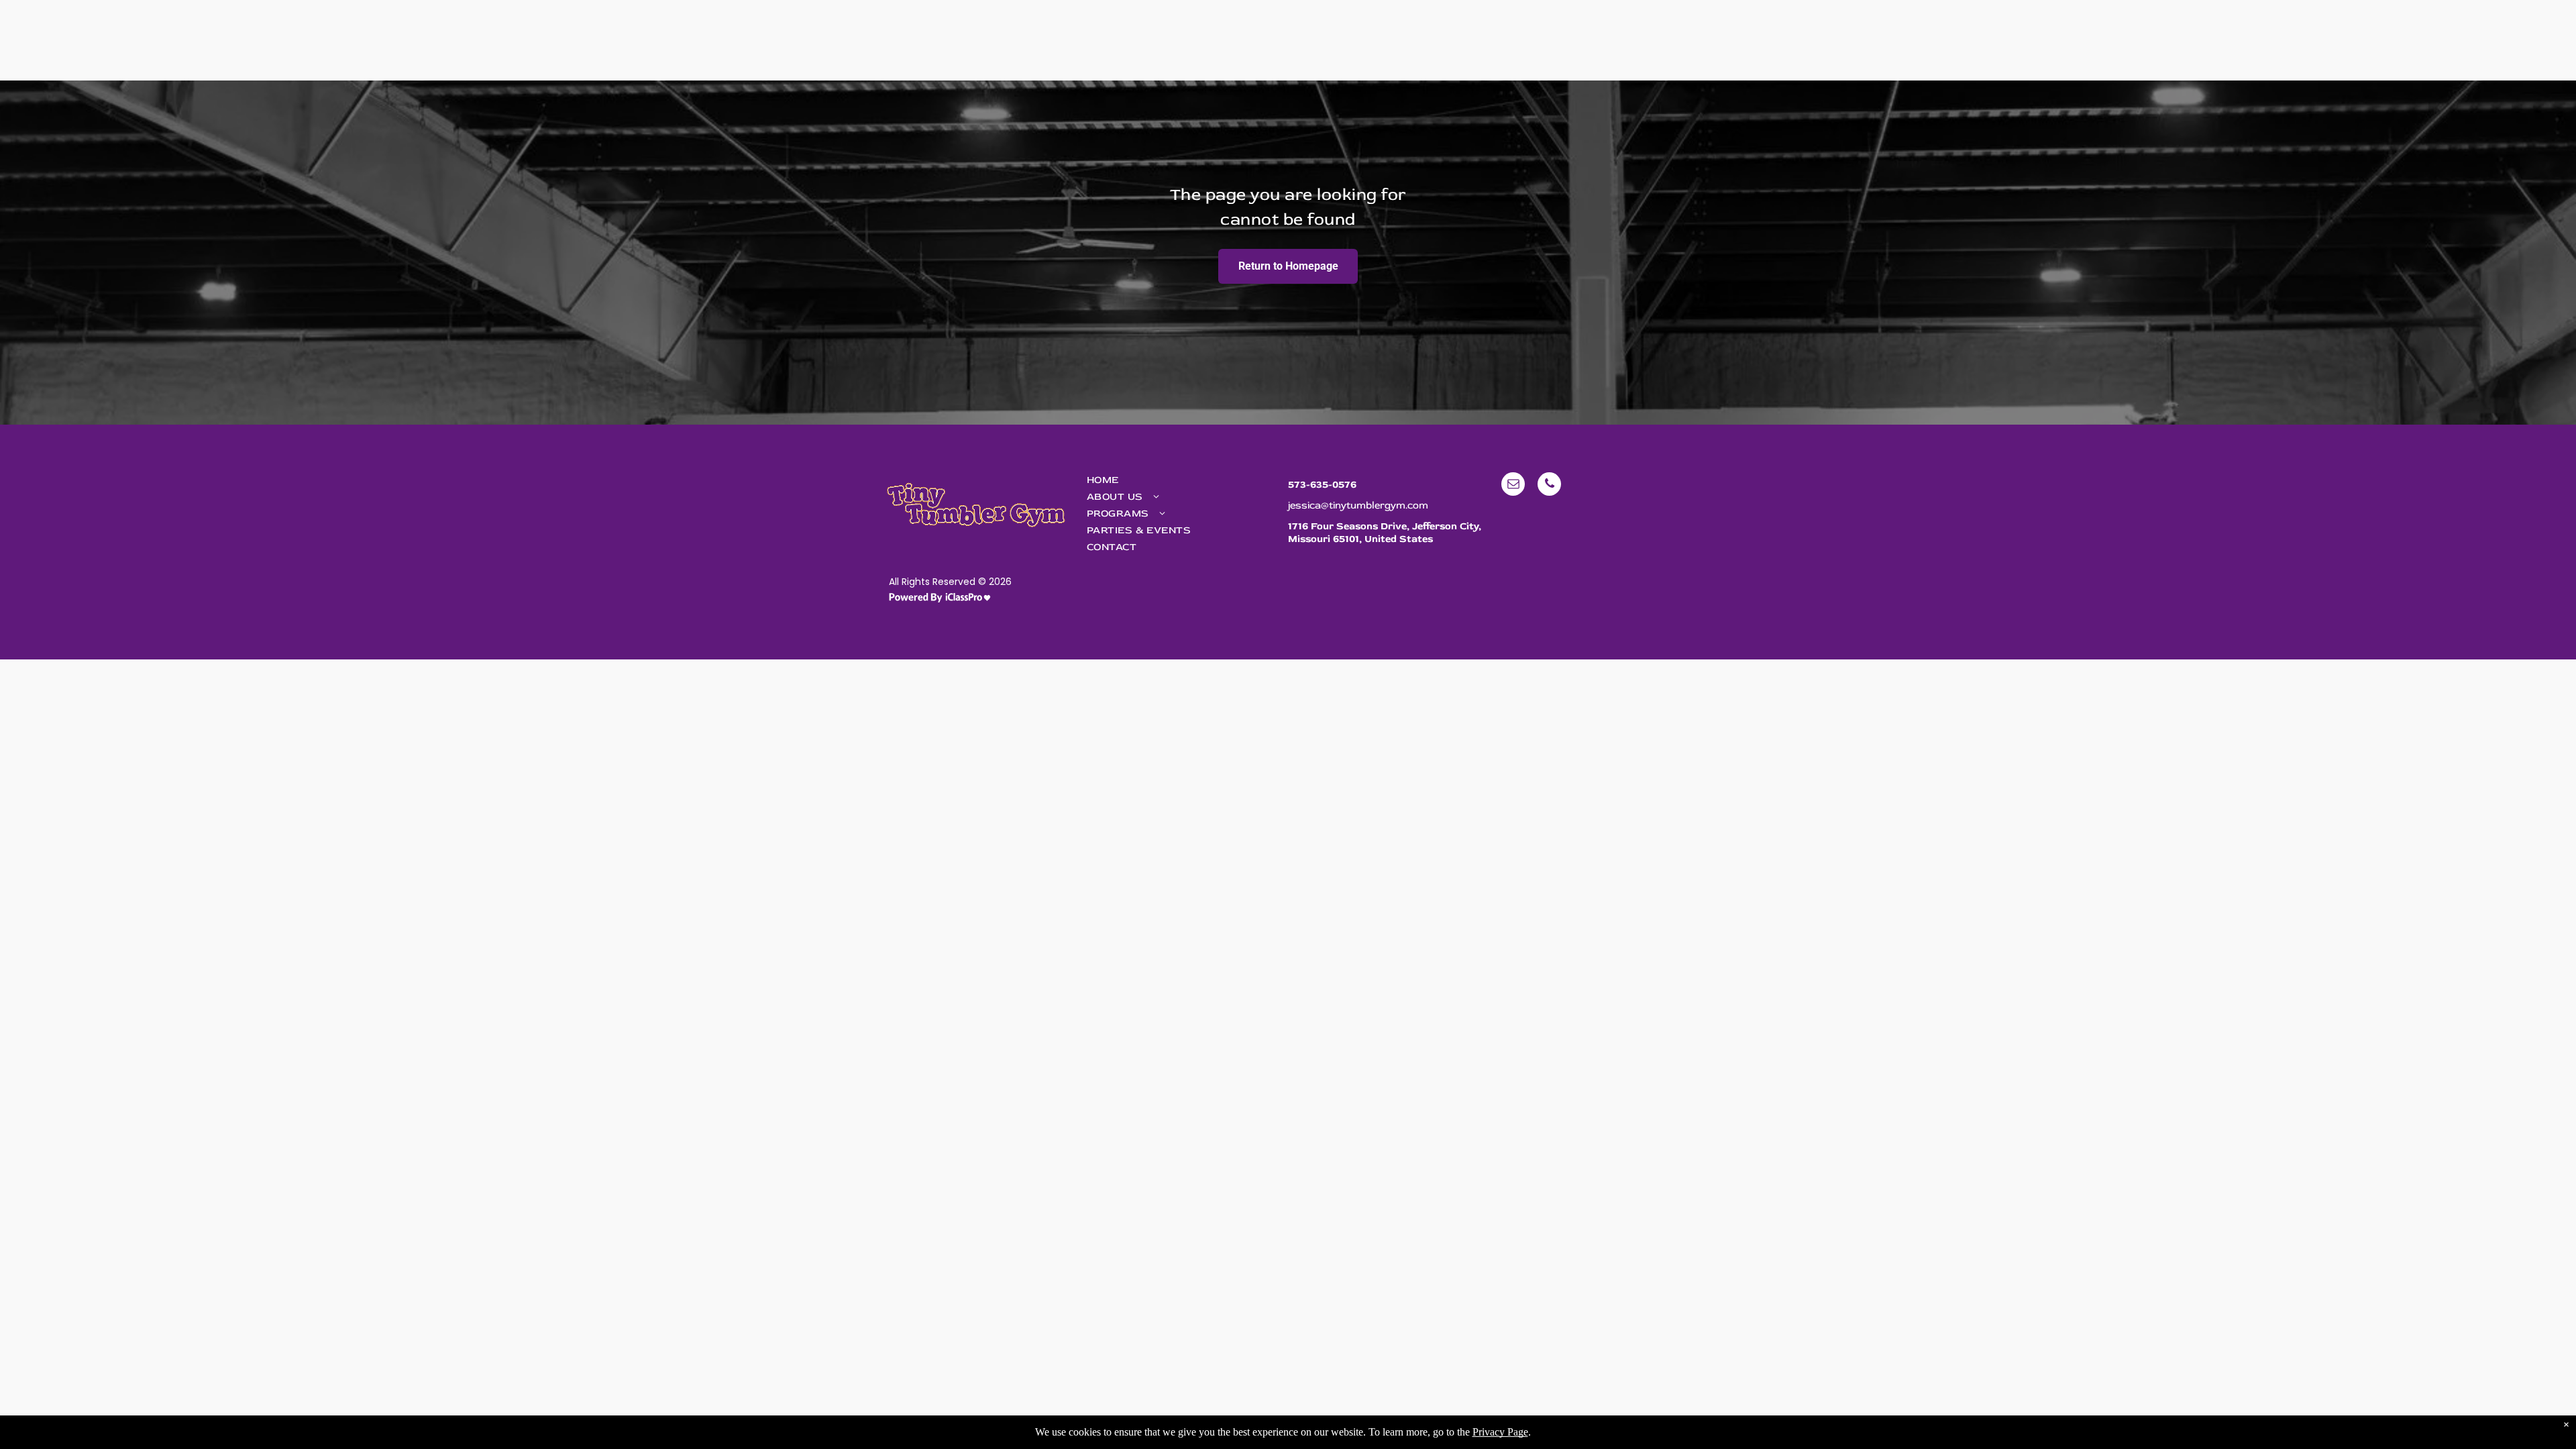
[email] (1513, 486)
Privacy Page (1500, 1432)
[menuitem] (1179, 480)
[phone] (1549, 486)
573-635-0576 (1322, 485)
